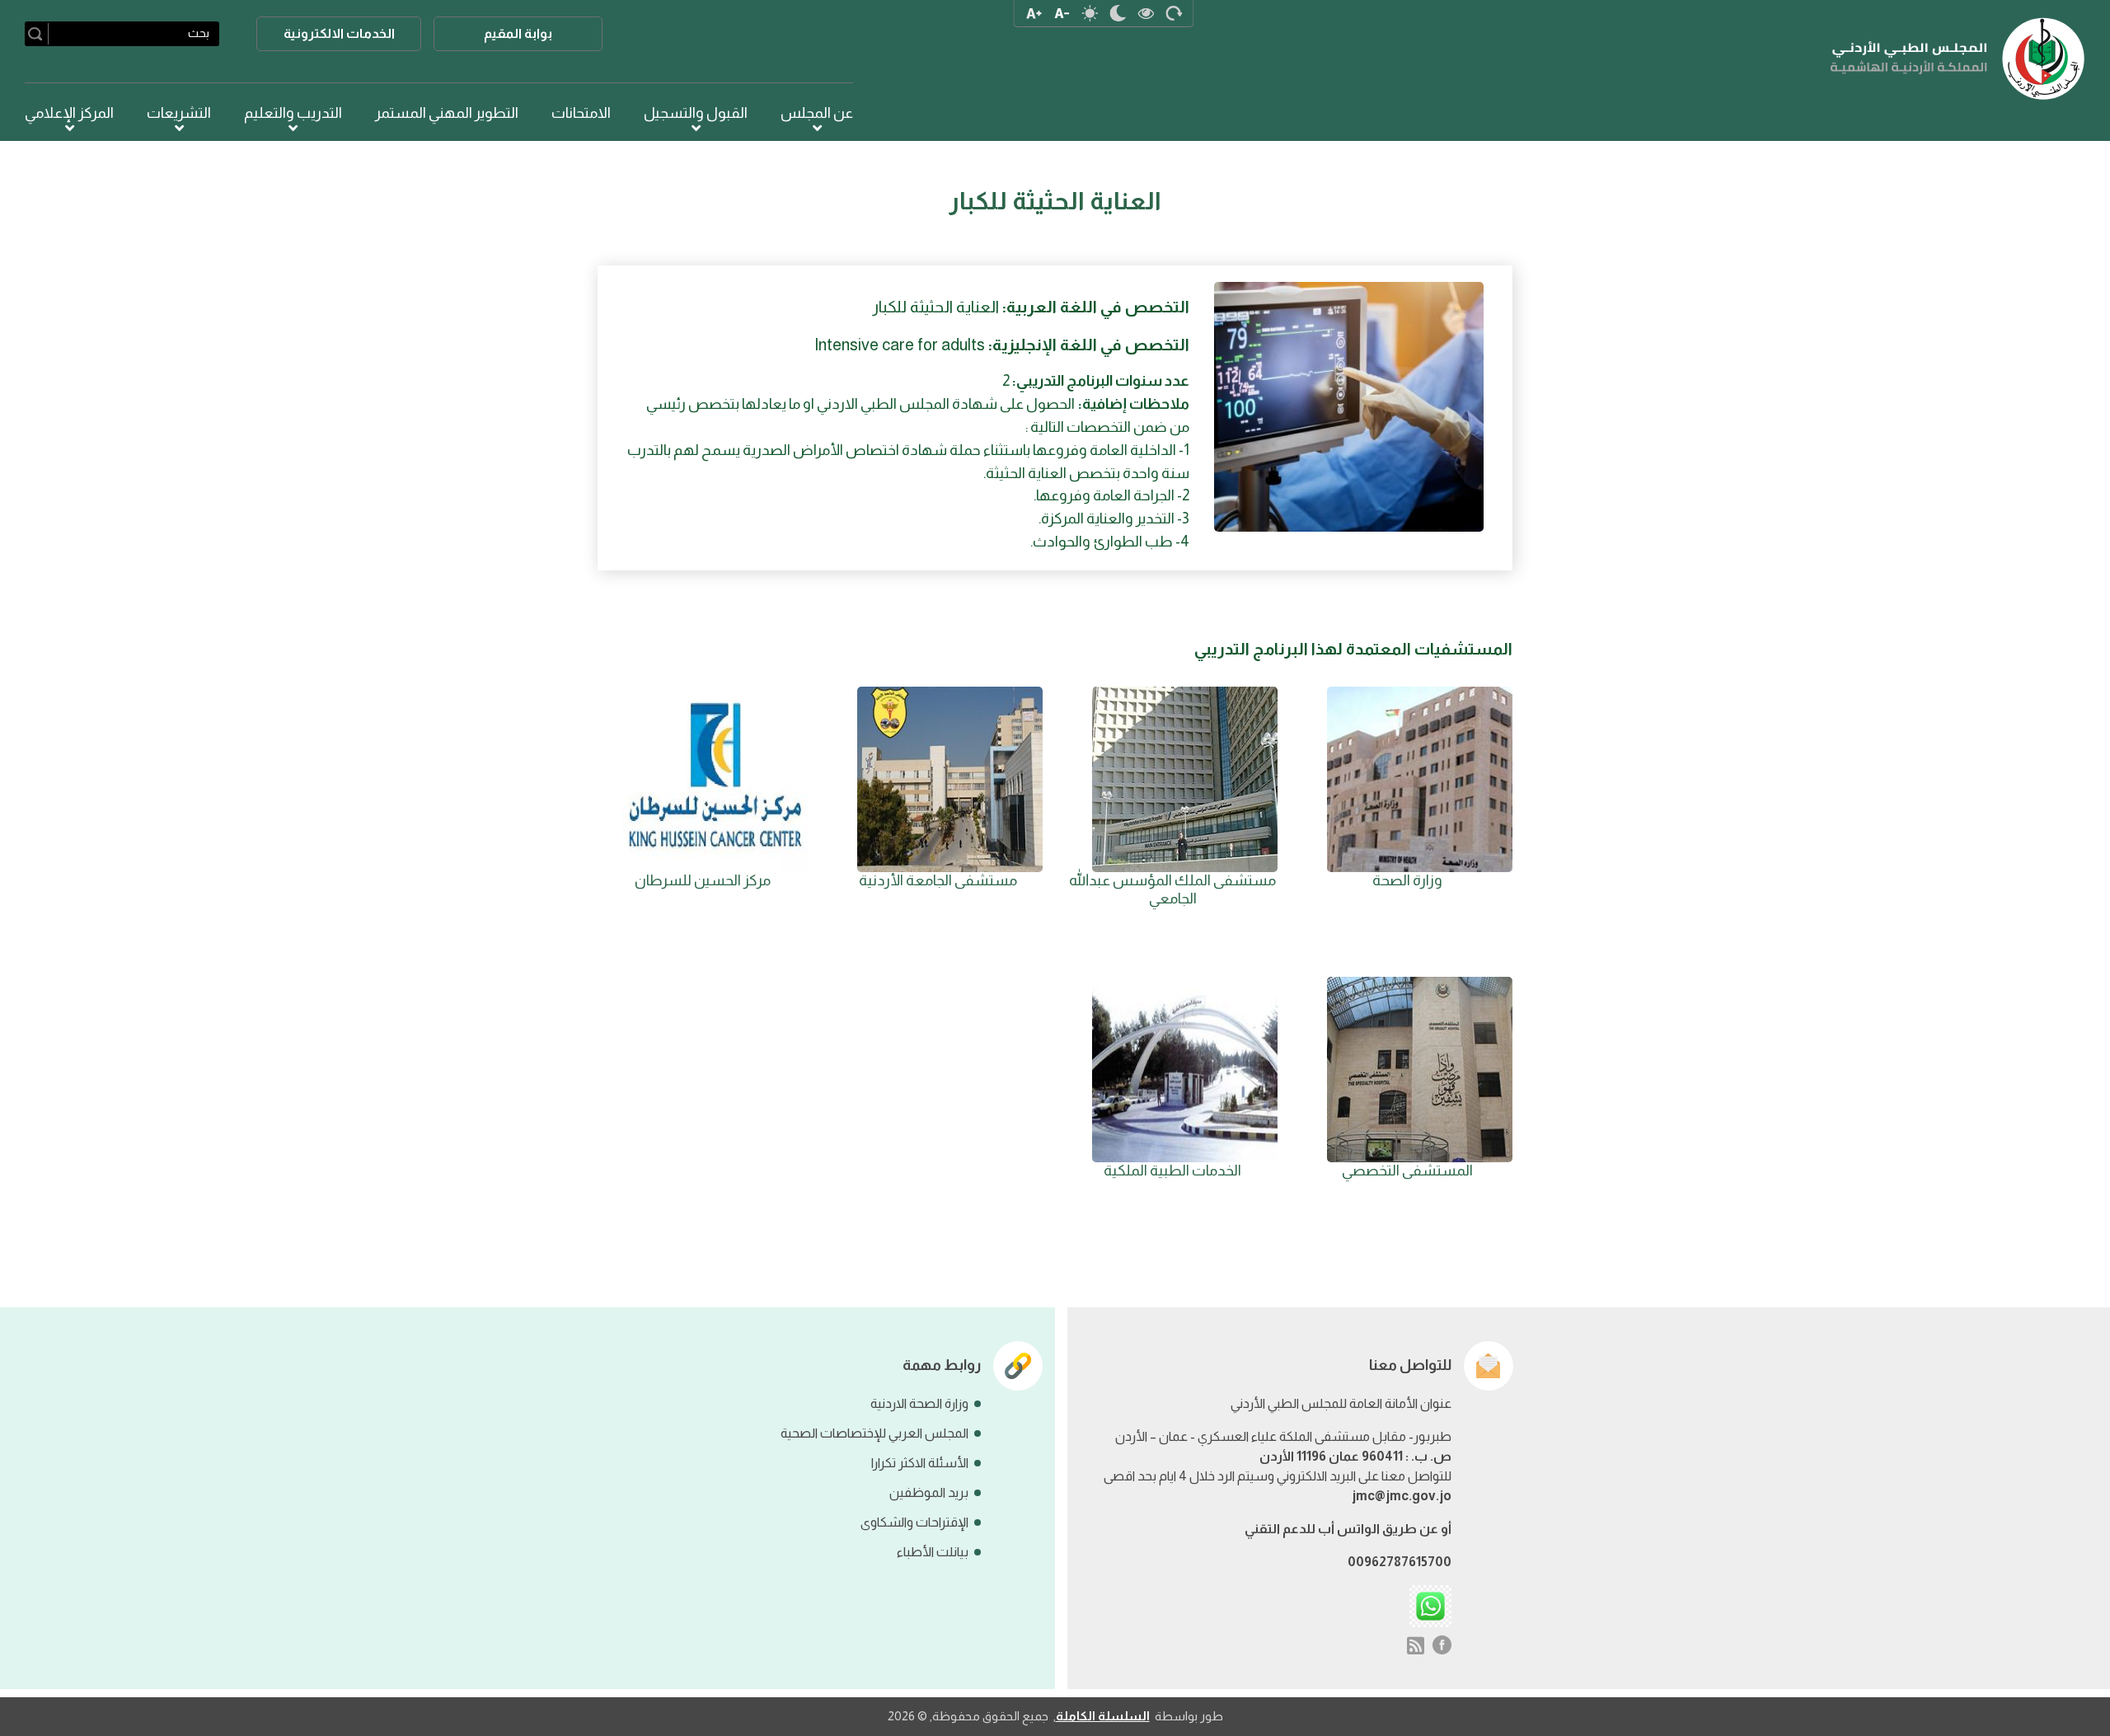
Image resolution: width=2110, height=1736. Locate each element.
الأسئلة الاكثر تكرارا (920, 1463)
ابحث (38, 34)
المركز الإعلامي (69, 113)
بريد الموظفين (929, 1492)
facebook (1442, 1645)
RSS (1416, 1645)
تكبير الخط (1034, 13)
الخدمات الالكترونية (339, 33)
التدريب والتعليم (293, 113)
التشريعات (179, 113)
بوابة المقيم (518, 33)
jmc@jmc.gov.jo (1402, 1496)
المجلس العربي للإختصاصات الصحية (874, 1433)
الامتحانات (581, 113)
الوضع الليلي (1118, 13)
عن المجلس (817, 113)
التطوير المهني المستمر (447, 113)
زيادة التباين (1146, 13)
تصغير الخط (1062, 13)
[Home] (1958, 59)
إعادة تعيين (1174, 13)
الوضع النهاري (1090, 13)
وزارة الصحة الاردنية (919, 1403)
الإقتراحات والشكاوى (914, 1522)
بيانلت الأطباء (933, 1552)
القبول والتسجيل (696, 113)
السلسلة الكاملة (1103, 1716)
